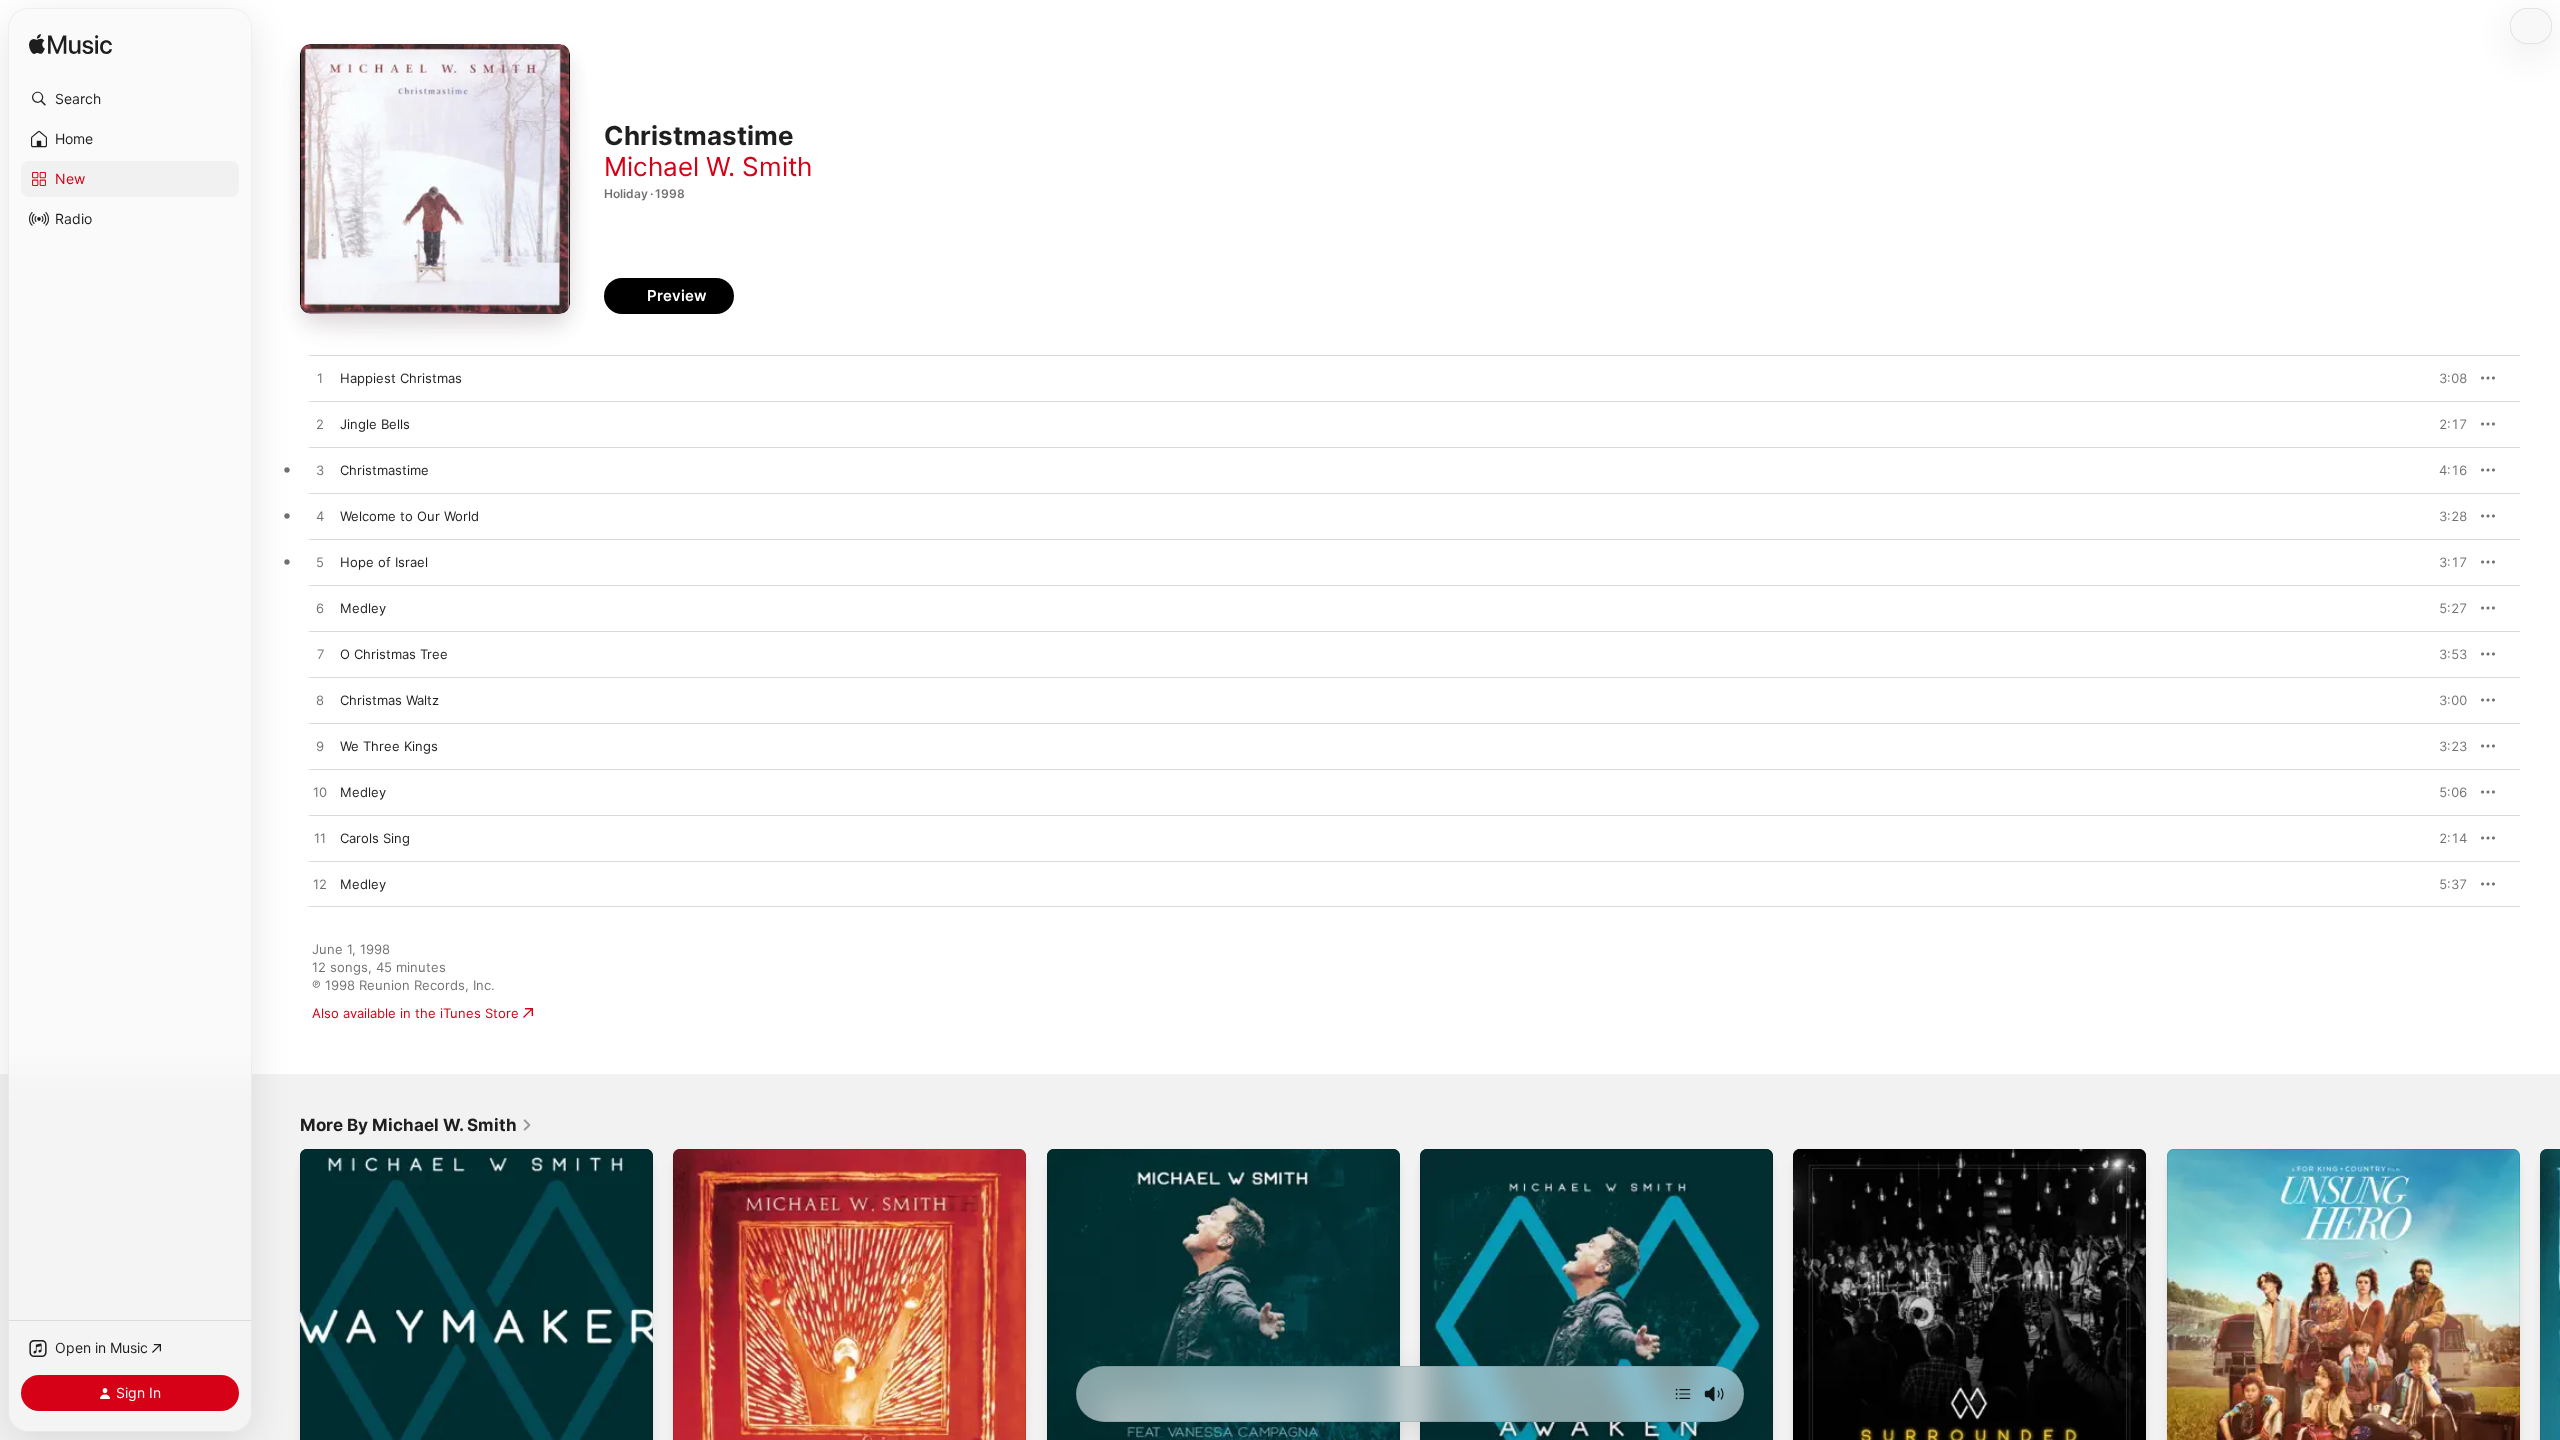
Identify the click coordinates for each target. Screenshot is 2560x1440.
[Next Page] (2540, 1326)
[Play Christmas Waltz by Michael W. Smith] (320, 701)
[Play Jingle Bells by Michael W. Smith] (320, 425)
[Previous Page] (280, 1326)
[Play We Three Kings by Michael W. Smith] (320, 747)
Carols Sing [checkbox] (375, 838)
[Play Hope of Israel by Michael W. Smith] (320, 563)
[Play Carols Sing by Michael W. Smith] (320, 839)
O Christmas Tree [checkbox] (394, 654)
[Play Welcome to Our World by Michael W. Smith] (320, 517)
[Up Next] (1683, 1394)
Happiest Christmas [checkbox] (401, 378)
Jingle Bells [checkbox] (375, 424)
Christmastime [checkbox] (384, 470)
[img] (70, 45)
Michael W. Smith (708, 166)
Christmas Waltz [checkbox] (389, 700)
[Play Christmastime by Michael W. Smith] (320, 471)
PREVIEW (2445, 378)
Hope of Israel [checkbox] (384, 562)
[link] (416, 1125)
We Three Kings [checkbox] (389, 746)
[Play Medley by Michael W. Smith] (320, 609)
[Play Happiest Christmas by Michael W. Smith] (320, 379)
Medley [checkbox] (363, 608)
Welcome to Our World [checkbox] (409, 516)
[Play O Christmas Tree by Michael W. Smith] (320, 655)
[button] (130, 99)
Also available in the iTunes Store (415, 1013)
